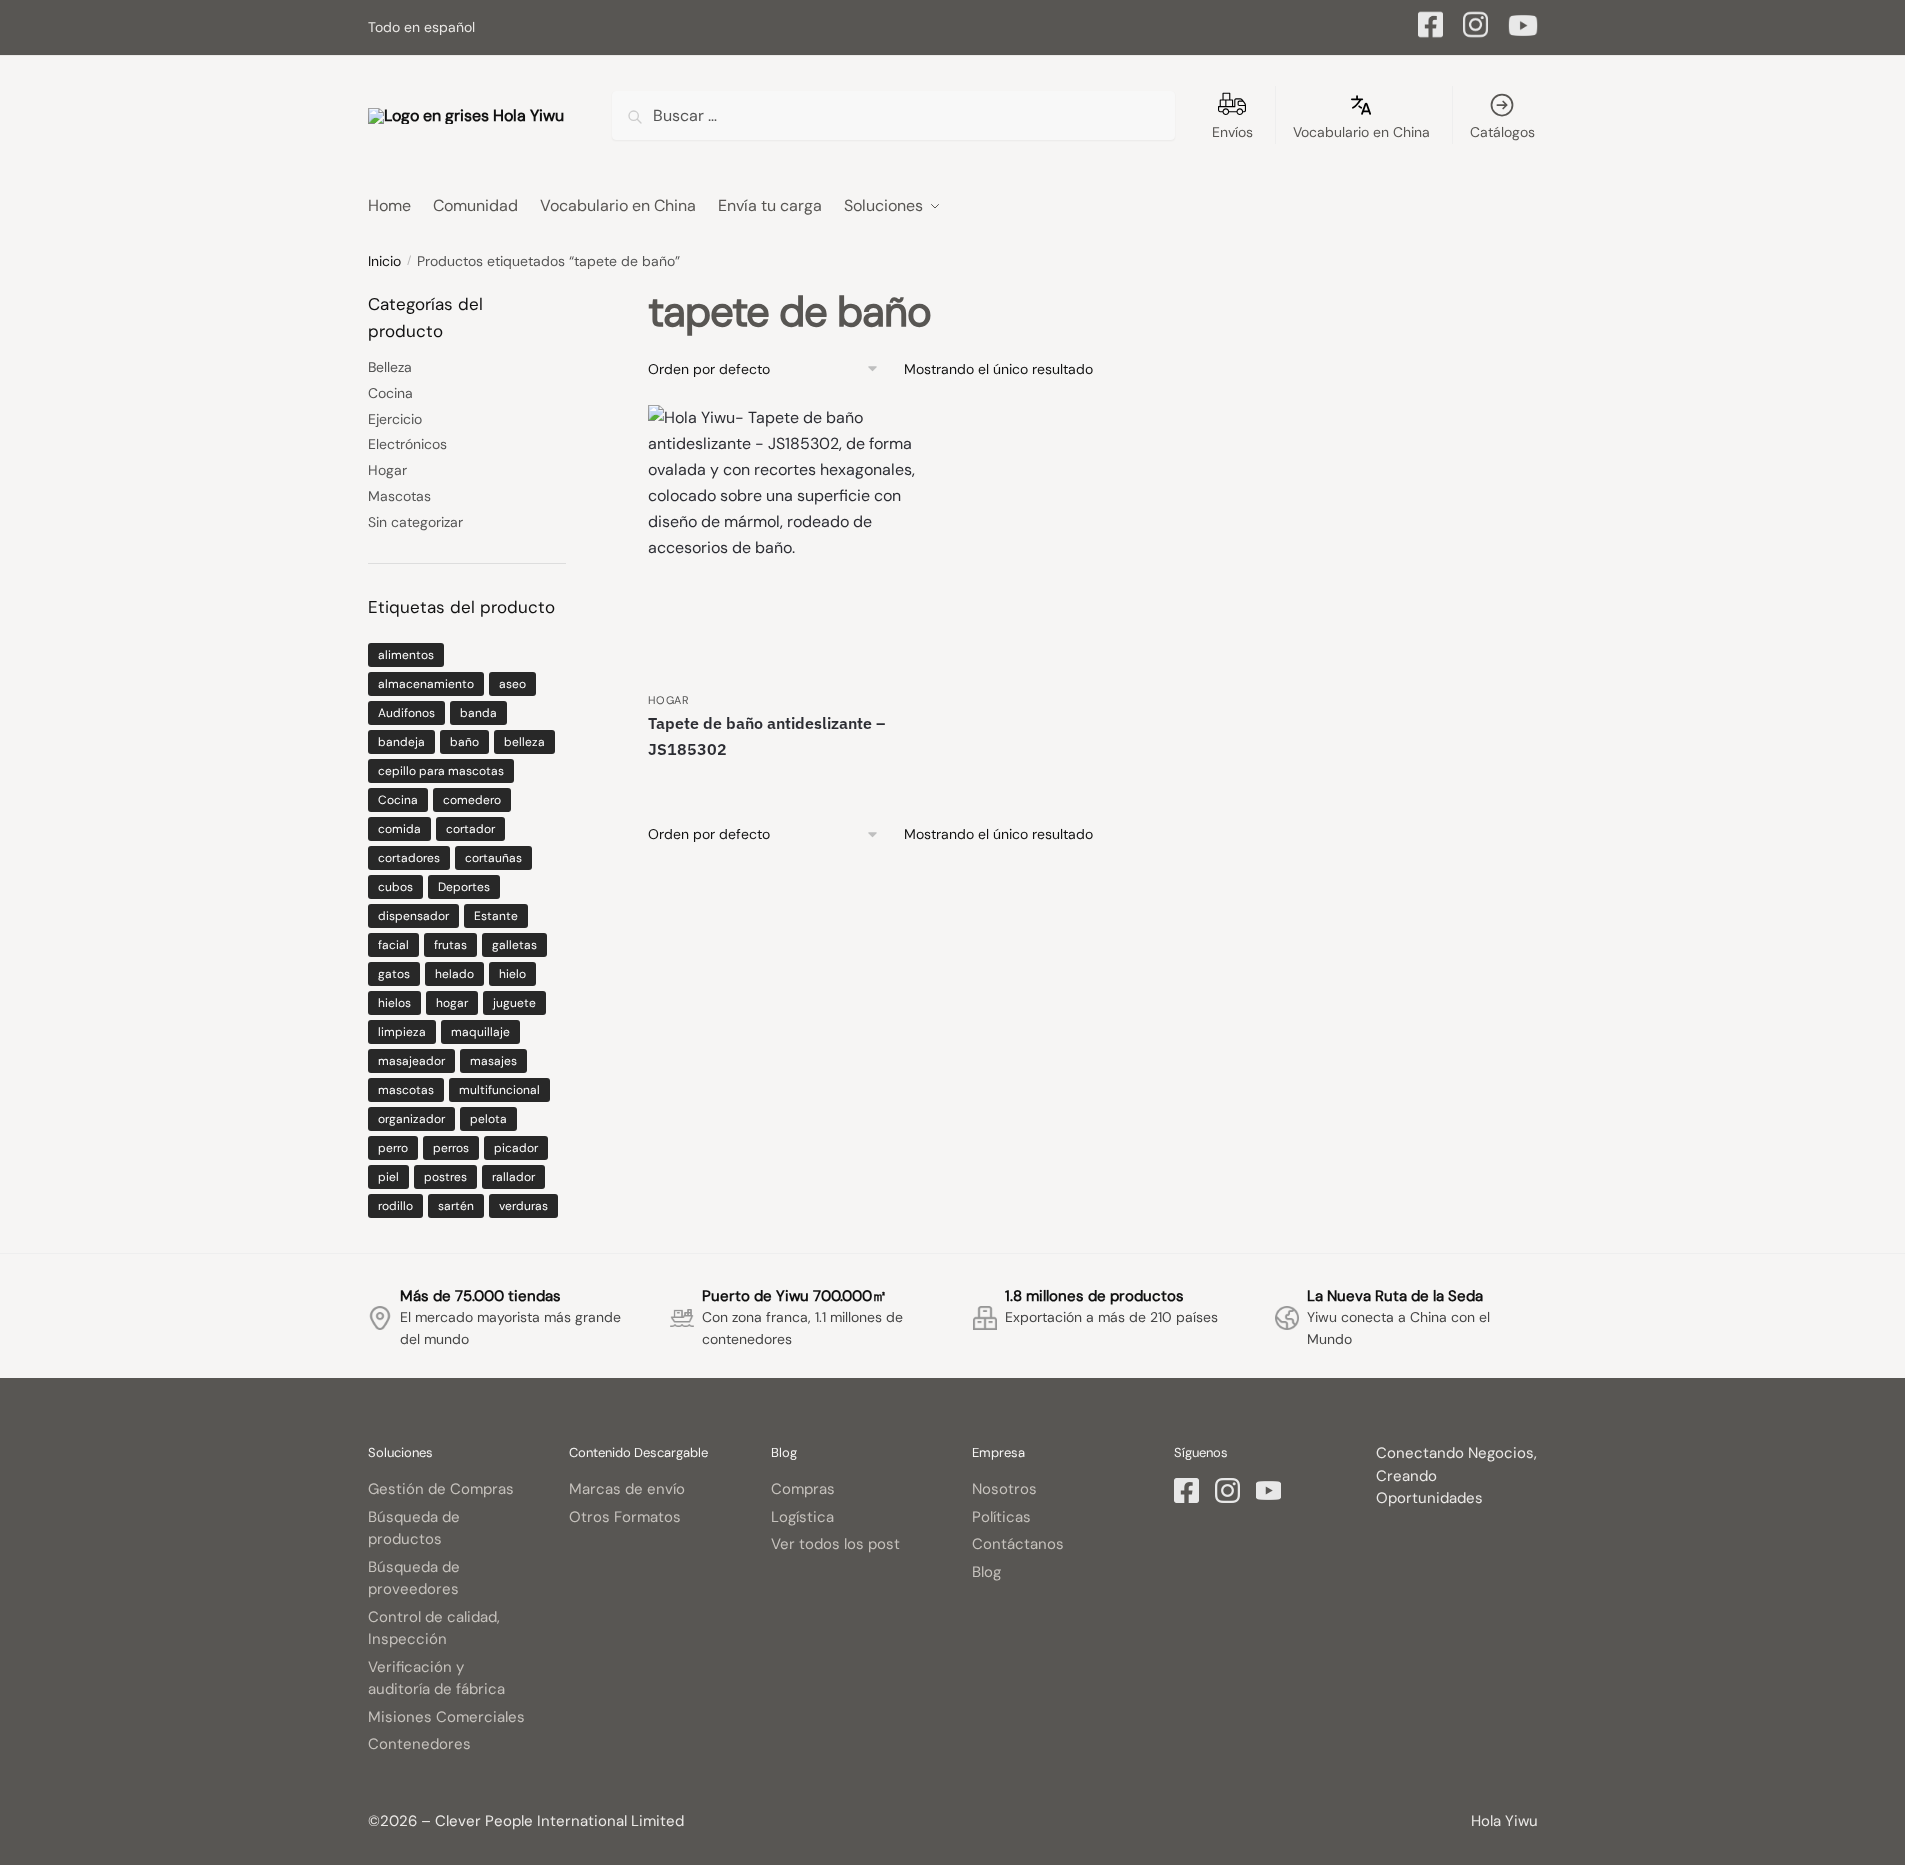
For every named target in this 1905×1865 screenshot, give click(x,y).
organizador (411, 1119)
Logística (802, 1517)
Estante (496, 916)
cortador (470, 829)
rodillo (395, 1206)
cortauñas (493, 858)
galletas (514, 945)
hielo (512, 974)
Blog (986, 1572)
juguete (514, 1003)
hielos (394, 1003)
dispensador (413, 916)
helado (454, 974)
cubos (395, 887)
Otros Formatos (625, 1517)
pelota (488, 1119)
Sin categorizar (415, 522)
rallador (513, 1177)
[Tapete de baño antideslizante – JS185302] (786, 543)
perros (451, 1148)
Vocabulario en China (1361, 132)
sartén (456, 1206)
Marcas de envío (627, 1489)
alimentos (406, 655)
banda (478, 713)
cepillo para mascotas (441, 771)
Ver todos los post (835, 1544)
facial (393, 945)
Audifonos (406, 713)
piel (388, 1177)
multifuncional (499, 1090)
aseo (512, 684)
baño (464, 742)
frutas (450, 945)
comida (399, 829)
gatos (394, 974)
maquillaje (480, 1032)
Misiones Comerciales (446, 1717)
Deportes (464, 887)
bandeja (401, 742)
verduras (523, 1206)
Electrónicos (407, 444)
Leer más (786, 784)
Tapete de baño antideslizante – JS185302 (766, 736)
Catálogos (1502, 132)
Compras (803, 1489)
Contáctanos (1018, 1544)
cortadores (409, 858)
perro (393, 1148)
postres (445, 1177)
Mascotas (399, 496)
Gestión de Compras (441, 1489)
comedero (472, 800)
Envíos (1232, 132)
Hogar (669, 700)
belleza (524, 742)
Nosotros (1004, 1489)
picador (516, 1148)
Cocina (390, 393)
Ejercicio (395, 419)
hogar (452, 1003)
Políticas (1001, 1517)
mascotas (406, 1090)
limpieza (402, 1032)
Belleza (390, 367)
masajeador (411, 1061)
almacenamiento (426, 684)
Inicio (384, 261)
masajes (493, 1061)
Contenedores (419, 1744)
